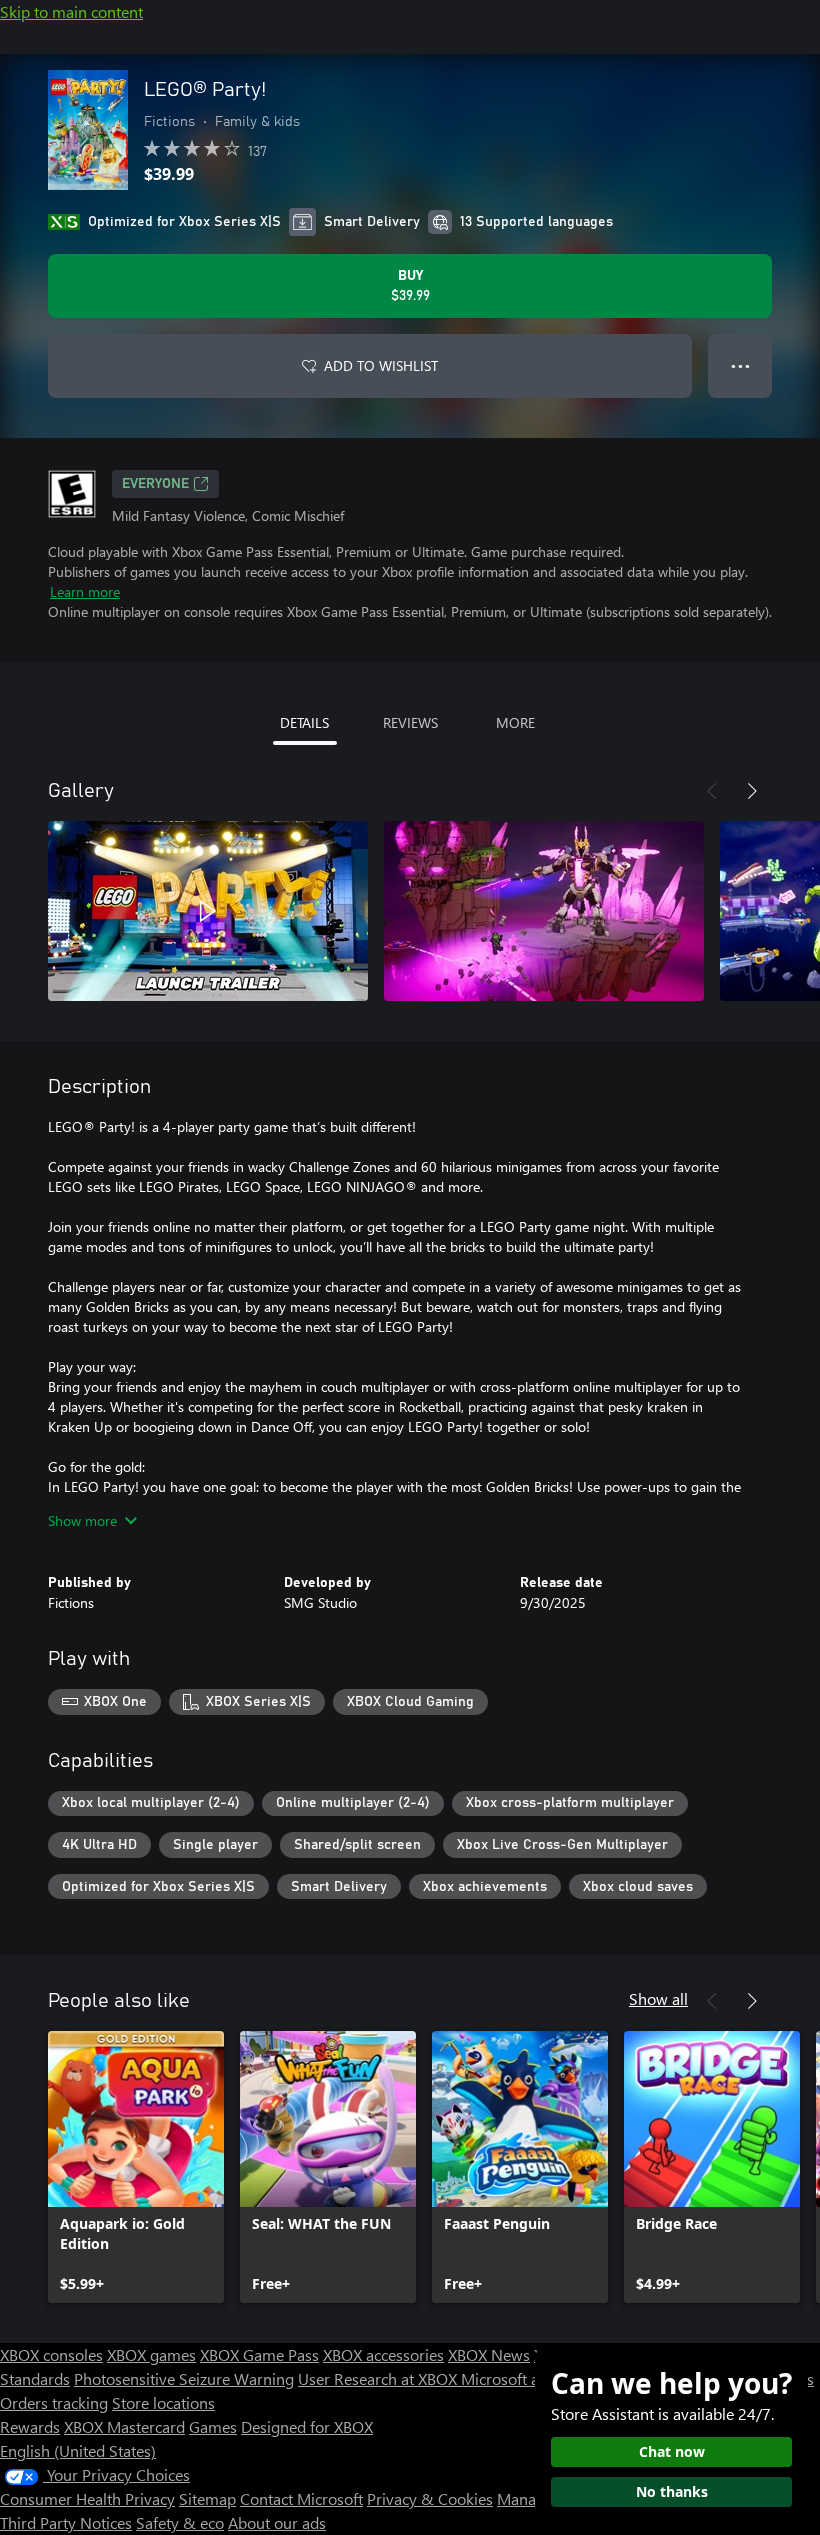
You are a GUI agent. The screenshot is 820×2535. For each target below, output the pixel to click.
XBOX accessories (383, 2354)
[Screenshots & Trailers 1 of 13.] (208, 911)
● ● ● (740, 365)
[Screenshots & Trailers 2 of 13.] (544, 911)
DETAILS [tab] (304, 722)
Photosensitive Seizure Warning (184, 2378)
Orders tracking (54, 2402)
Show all (658, 1998)
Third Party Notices (66, 2522)
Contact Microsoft (301, 2498)
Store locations (163, 2402)
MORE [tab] (515, 722)
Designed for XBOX (307, 2426)
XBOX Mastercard (124, 2426)
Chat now (672, 2451)
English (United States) (78, 2450)
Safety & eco (180, 2522)
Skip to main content (71, 11)
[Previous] (712, 791)
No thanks (672, 2491)
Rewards (30, 2426)
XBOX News (489, 2354)
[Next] (752, 791)
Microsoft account (523, 2378)
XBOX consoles (51, 2354)
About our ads (277, 2522)
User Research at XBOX (379, 2378)
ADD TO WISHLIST (381, 365)
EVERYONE (155, 484)
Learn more (85, 591)
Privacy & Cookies (430, 2498)
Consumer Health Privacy (87, 2498)
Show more (82, 1520)
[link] (136, 2167)
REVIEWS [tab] (410, 722)
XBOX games (151, 2354)
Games (213, 2426)
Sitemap (207, 2498)
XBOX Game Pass (259, 2354)
